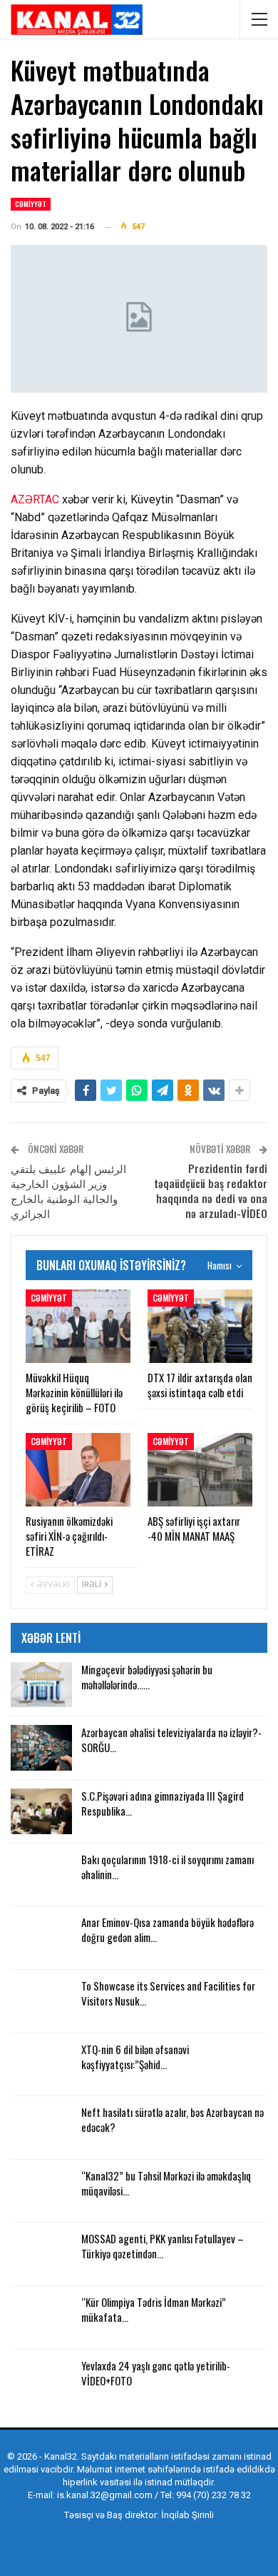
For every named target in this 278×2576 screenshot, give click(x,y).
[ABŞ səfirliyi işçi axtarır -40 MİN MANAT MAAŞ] (200, 1470)
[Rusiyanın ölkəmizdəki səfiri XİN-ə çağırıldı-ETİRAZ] (78, 1470)
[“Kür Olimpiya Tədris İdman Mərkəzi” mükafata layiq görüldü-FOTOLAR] (41, 2318)
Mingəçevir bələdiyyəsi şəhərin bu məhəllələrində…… (147, 1677)
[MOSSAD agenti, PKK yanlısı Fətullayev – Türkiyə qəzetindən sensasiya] (41, 2254)
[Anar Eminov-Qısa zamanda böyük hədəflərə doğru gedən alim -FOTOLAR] (41, 1938)
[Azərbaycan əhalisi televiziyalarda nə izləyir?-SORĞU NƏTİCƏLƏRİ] (41, 1748)
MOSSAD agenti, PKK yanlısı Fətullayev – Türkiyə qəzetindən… (163, 2246)
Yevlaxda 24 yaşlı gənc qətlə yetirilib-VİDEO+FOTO (156, 2373)
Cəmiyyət (31, 204)
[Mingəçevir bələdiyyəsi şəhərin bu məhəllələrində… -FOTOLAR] (41, 1685)
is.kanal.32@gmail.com (105, 2495)
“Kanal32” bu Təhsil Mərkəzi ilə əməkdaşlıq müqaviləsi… (166, 2183)
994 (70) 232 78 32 (213, 2495)
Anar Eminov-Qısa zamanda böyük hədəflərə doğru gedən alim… (168, 1930)
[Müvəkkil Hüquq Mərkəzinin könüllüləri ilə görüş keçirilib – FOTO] (78, 1326)
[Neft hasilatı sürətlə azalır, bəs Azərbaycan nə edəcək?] (41, 2128)
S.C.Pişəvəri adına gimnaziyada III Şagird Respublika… (163, 1803)
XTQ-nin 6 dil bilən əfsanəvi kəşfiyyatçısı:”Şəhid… (135, 2057)
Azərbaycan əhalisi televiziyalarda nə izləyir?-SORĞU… (171, 1740)
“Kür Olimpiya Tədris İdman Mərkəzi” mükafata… (154, 2309)
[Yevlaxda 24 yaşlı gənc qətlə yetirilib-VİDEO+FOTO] (41, 2381)
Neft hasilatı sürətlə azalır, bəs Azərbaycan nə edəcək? (173, 2119)
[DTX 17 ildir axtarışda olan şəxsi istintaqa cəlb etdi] (200, 1326)
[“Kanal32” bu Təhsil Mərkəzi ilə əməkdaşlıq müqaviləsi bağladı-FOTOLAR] (41, 2191)
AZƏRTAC (35, 499)
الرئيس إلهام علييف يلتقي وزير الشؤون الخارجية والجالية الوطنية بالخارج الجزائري (68, 1191)
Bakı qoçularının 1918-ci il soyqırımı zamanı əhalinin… (168, 1867)
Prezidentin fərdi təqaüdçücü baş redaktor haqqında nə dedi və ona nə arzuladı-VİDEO (211, 1191)
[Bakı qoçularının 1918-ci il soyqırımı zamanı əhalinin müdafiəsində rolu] (41, 1875)
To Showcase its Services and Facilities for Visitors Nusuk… (168, 1993)
